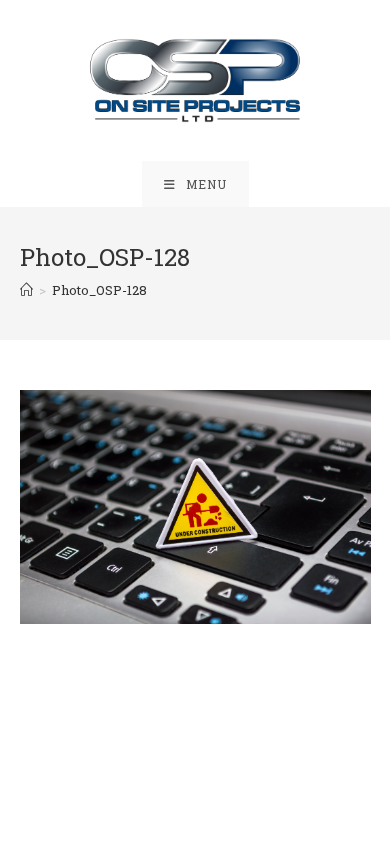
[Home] (26, 290)
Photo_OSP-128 (99, 290)
